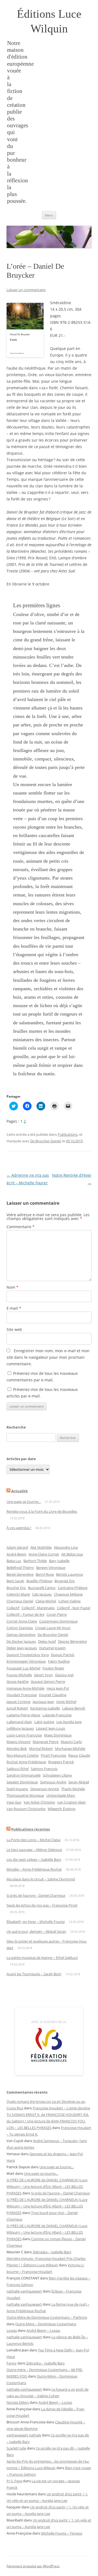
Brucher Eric (16, 1588)
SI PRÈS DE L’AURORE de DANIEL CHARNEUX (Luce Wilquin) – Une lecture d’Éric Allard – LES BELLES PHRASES (47, 2187)
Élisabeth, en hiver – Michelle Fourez (36, 1922)
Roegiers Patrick (61, 1762)
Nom (13, 1287)
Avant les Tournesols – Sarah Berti (34, 1974)
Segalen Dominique (22, 1782)
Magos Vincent (19, 1742)
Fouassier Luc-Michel (23, 1668)
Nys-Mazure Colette (23, 1755)
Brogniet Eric (65, 1581)
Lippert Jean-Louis (50, 1728)
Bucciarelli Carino (42, 1588)
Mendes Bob (17, 1748)
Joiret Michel (66, 1702)
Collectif (13, 1608)
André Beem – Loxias (43, 2330)
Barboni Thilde (35, 1561)
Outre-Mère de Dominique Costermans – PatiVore (47, 2317)
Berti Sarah (15, 1581)
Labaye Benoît (74, 1708)
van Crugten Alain (71, 1802)
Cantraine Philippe (73, 1588)
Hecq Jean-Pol (58, 1688)
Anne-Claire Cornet (44, 1554)
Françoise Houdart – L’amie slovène (61, 2108)
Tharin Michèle (73, 1789)
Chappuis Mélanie (68, 1594)
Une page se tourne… (24, 1502)
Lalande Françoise (57, 1715)
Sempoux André (53, 1782)
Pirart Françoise (53, 1755)
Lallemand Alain (19, 1722)
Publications (68, 1134)
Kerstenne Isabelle (45, 1708)
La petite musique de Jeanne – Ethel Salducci (42, 1958)
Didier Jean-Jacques (22, 1648)
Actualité (19, 1491)
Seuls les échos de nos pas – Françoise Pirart (42, 1905)
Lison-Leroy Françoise (24, 1735)
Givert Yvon (43, 1675)
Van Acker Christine (39, 1802)
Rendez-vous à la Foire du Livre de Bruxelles (42, 1511)
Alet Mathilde (41, 1547)
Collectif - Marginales (38, 1608)
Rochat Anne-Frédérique (26, 1762)
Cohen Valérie (69, 1601)
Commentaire (21, 1227)
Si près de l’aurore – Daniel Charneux (36, 1895)
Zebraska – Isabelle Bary (52, 2252)
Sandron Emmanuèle (24, 1775)
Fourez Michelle (19, 1675)
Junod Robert (17, 1708)
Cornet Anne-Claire (22, 1621)
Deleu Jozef (47, 1641)
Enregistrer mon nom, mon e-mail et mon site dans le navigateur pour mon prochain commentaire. (48, 1357)
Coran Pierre (57, 1614)
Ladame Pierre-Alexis (23, 1715)
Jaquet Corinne (19, 1702)
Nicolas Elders (18, 2402)
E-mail (14, 1308)
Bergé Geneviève (20, 1574)
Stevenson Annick (45, 1789)
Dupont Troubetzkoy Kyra (28, 1655)
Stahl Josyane (17, 1789)
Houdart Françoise (22, 1695)
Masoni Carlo (71, 1742)
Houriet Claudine (53, 1695)
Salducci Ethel (18, 1769)
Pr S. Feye (14, 2481)
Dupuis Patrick (63, 1655)
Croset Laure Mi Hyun (53, 1628)
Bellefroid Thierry (20, 1568)
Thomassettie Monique (25, 1795)
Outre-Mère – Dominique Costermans (46, 2324)
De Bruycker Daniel (45, 1141)
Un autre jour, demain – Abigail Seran (36, 1931)
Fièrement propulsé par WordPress (33, 2566)
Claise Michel (46, 1601)
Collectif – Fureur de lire (25, 1614)
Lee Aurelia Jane (69, 1722)
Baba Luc (14, 1561)
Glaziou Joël (64, 1675)
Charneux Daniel (20, 1601)
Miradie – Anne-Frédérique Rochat (34, 1869)
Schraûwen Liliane (57, 1775)
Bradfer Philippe (39, 1581)
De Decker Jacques (21, 1641)
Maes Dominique (58, 1735)
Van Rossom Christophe (26, 1809)
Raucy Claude (79, 1755)
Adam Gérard (17, 1547)
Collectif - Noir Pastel (73, 1608)
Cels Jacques (42, 1594)
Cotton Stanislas (20, 1628)
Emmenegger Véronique (26, 1661)
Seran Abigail (79, 1782)
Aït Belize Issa (72, 1554)
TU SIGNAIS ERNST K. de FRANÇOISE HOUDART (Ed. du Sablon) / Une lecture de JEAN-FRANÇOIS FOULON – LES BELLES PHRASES (48, 2121)
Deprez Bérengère (72, 1641)
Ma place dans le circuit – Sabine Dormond (41, 1879)
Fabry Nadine (59, 1661)
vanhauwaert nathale (24, 2435)
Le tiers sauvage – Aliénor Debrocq (34, 1850)
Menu (49, 215)
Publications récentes (30, 1829)
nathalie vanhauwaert (24, 2291)
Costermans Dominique (58, 1621)
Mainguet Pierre (46, 1742)
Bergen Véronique (51, 1568)
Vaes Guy (14, 1802)
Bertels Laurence (70, 1574)
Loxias (12, 2330)
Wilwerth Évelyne (62, 1809)
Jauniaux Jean (43, 1702)
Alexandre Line (66, 1547)
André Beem (16, 1554)
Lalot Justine (44, 1722)
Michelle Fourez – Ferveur (62, 2533)
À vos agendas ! (19, 1528)
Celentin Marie (18, 1594)
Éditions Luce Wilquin (49, 21)
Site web (14, 1329)
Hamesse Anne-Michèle (25, 1688)
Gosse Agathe (18, 1681)
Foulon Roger (53, 1668)
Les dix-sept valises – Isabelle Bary (34, 1859)
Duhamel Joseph (52, 1648)
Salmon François (44, 1769)
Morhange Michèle (70, 1748)
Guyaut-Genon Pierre (48, 1681)
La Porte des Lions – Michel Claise (33, 1840)
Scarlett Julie (16, 2448)
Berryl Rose (45, 1574)
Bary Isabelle (59, 1561)
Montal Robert (41, 1748)
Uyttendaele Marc (61, 1795)
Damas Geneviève (21, 1635)
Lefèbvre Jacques (20, 1728)
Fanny (12, 2363)
